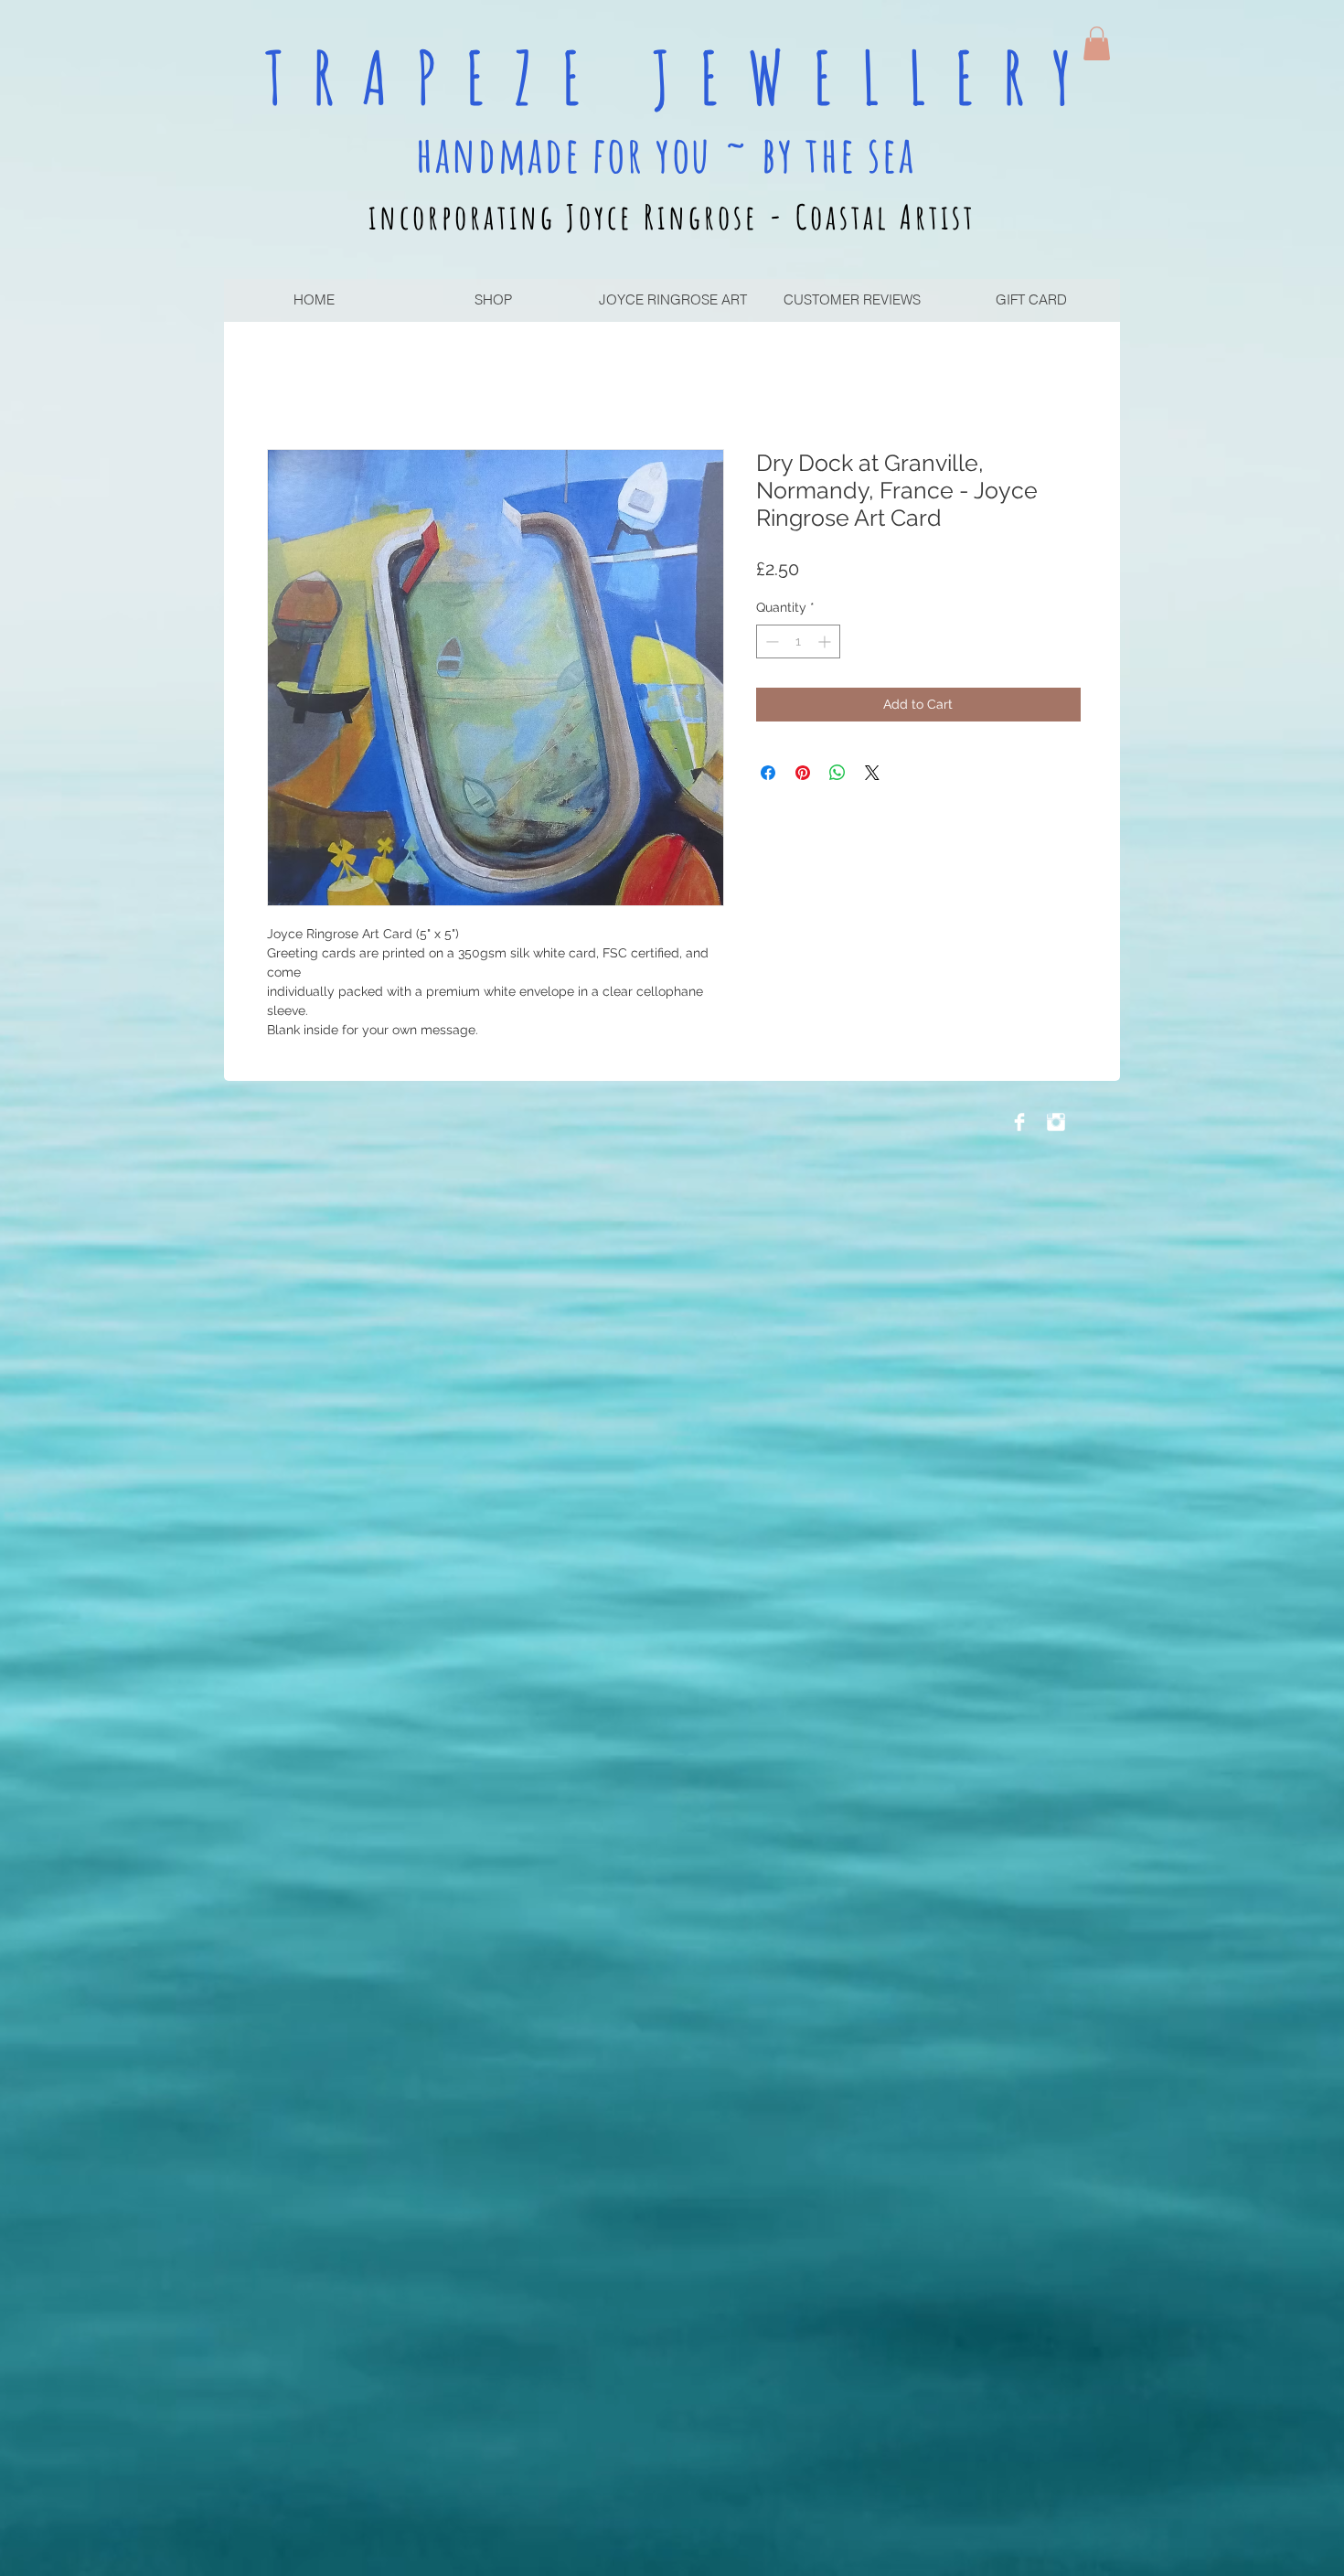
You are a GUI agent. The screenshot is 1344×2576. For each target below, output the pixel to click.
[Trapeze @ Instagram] (1056, 1122)
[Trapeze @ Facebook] (1019, 1122)
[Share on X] (872, 773)
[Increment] (826, 641)
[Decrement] (770, 641)
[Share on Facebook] (768, 773)
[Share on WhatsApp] (837, 773)
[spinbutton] (798, 641)
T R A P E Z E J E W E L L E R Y (672, 77)
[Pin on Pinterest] (803, 773)
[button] (1097, 43)
